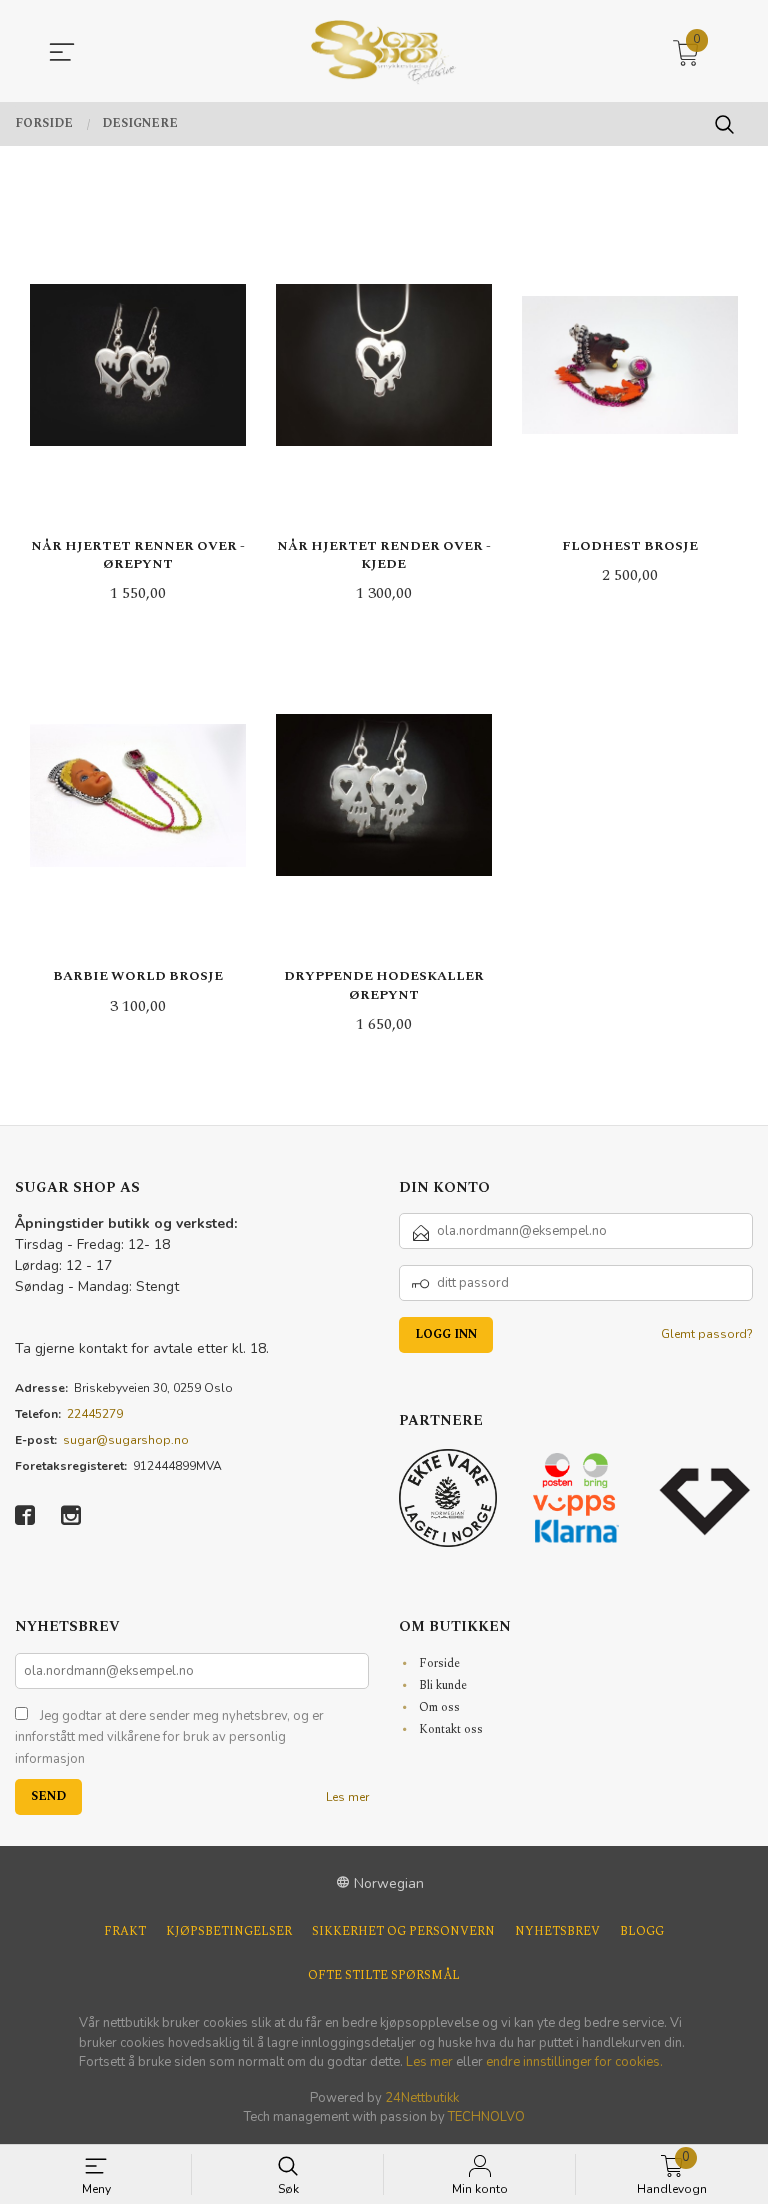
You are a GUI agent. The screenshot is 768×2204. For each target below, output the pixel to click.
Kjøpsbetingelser (229, 1931)
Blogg (642, 1931)
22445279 (95, 1414)
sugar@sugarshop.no (126, 1440)
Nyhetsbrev (557, 1931)
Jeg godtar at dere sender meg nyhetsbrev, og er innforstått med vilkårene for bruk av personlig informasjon (169, 1737)
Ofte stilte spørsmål (384, 1975)
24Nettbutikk (422, 2098)
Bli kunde (443, 1685)
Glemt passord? (707, 1334)
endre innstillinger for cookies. (574, 2062)
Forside (439, 1663)
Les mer (347, 1797)
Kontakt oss (451, 1729)
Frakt (125, 1931)
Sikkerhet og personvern (403, 1931)
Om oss (439, 1707)
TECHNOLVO (486, 2117)
